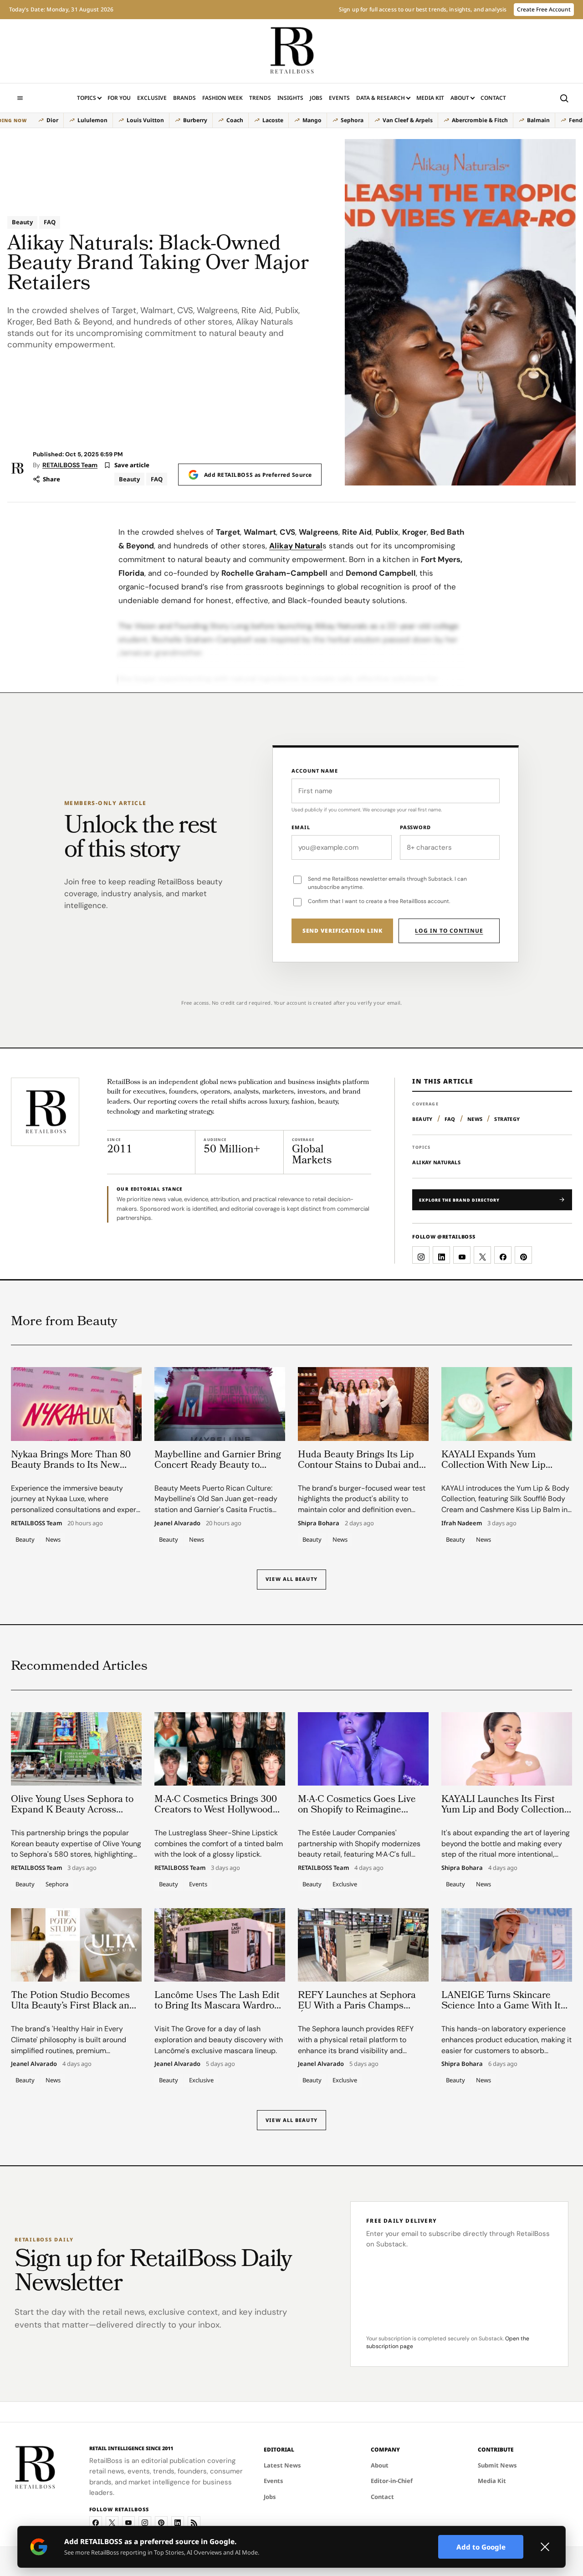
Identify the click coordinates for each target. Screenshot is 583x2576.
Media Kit (430, 100)
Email (301, 827)
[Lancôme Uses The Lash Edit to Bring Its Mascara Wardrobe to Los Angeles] (220, 1945)
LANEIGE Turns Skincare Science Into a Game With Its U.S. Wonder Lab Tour (503, 2006)
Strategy (507, 1119)
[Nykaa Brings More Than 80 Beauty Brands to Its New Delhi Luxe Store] (76, 1404)
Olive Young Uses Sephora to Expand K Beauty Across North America (72, 1810)
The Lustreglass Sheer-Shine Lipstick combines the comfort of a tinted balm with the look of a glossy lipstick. (219, 1843)
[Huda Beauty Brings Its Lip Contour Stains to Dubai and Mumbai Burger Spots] (363, 1404)
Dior (52, 120)
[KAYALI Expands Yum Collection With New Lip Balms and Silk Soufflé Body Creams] (507, 1404)
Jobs (316, 98)
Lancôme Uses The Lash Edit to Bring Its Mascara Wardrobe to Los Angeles (220, 2006)
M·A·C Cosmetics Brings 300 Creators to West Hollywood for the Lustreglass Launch (216, 1810)
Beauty (22, 222)
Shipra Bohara (319, 1523)
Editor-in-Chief (392, 2481)
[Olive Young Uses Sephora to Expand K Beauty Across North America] (76, 1749)
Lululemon (92, 120)
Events (339, 98)
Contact (493, 98)
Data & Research (381, 98)
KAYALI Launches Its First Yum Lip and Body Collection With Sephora (503, 1810)
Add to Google (481, 2547)
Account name (315, 771)
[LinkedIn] (178, 2523)
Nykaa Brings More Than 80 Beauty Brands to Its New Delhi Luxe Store (71, 1466)
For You (119, 98)
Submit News (497, 2465)
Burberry (195, 120)
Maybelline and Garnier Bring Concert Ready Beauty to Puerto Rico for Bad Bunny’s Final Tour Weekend (218, 1471)
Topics (87, 98)
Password (415, 827)
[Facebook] (96, 2523)
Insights (290, 98)
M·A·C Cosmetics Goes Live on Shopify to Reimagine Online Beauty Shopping (357, 1810)
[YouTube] (128, 2523)
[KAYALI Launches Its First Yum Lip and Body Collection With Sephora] (507, 1749)
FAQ (50, 222)
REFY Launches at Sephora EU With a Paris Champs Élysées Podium (357, 2006)
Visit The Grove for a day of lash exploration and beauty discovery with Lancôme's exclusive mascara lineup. (219, 2039)
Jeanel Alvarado (177, 1523)
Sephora (352, 120)
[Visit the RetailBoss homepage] (45, 1112)
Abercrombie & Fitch (480, 120)
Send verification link (343, 931)
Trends (260, 98)
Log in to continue (449, 931)
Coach (235, 120)
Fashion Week (222, 98)
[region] (287, 120)
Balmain (538, 120)
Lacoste (273, 120)
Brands (184, 98)
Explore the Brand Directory (459, 1200)
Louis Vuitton (145, 120)
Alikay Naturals (436, 1162)
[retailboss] (291, 51)
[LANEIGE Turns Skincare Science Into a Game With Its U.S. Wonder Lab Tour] (507, 1945)
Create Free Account (544, 9)
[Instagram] (145, 2523)
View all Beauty (291, 1579)
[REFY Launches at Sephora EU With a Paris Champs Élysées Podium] (363, 1945)
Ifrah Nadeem (462, 1523)
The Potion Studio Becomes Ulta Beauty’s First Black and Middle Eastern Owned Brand (74, 2006)
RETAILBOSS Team (70, 465)
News (475, 1119)
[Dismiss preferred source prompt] (545, 2547)
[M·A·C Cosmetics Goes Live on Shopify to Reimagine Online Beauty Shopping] (363, 1749)
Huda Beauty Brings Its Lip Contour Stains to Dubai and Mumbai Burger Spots (358, 1466)
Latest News (282, 2465)
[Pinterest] (161, 2523)
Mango (312, 120)
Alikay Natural (296, 546)
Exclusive (152, 98)
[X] (112, 2523)
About (460, 98)
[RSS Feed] (194, 2523)
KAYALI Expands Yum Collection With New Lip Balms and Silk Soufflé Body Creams (502, 1471)
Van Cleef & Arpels (408, 120)
